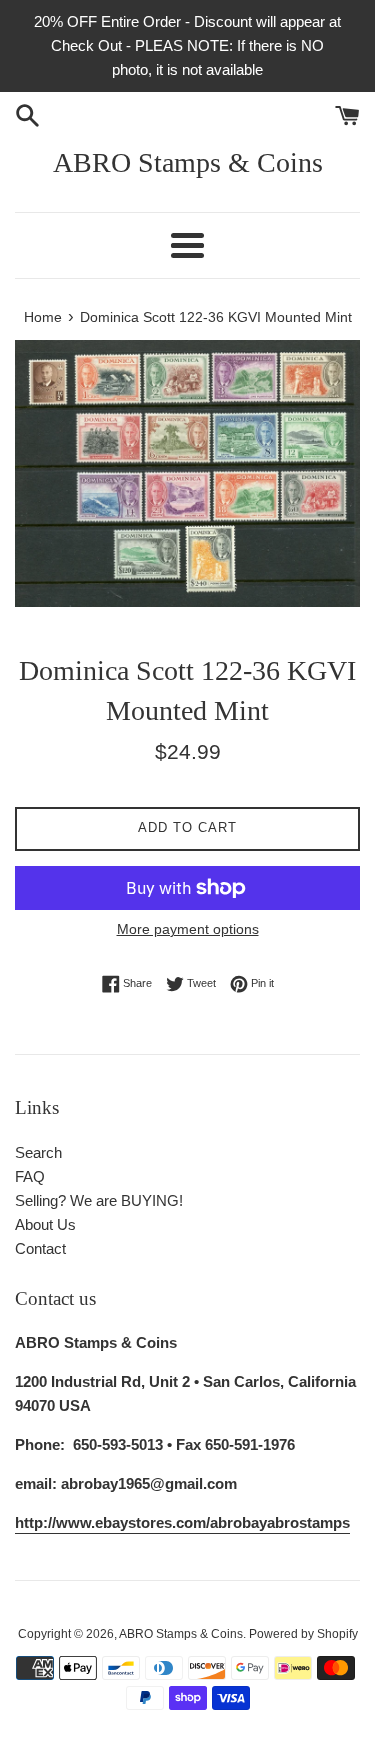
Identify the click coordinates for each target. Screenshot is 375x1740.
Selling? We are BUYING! (99, 1200)
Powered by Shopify (303, 1634)
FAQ (30, 1176)
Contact (40, 1248)
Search (38, 1152)
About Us (45, 1224)
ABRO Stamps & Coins (188, 162)
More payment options (188, 929)
